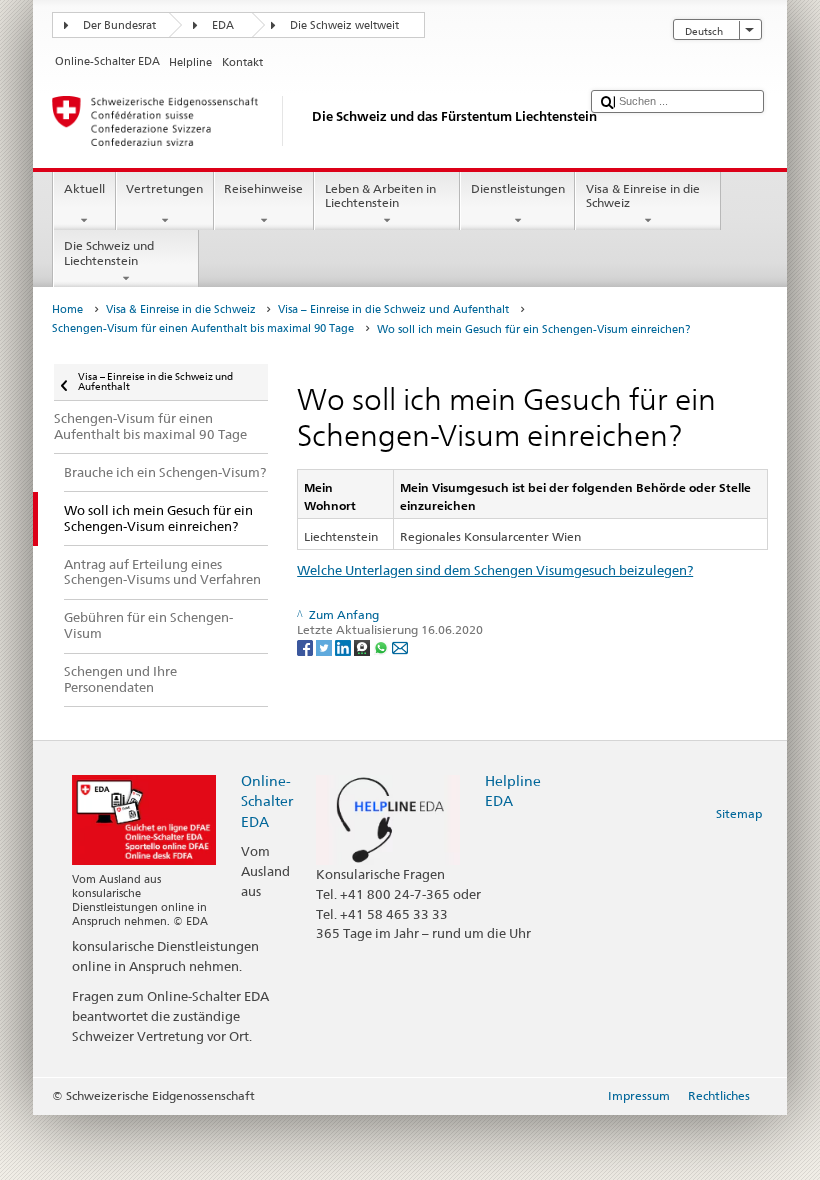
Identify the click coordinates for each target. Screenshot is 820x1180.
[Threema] (363, 646)
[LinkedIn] (344, 646)
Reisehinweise (263, 188)
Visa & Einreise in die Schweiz (643, 195)
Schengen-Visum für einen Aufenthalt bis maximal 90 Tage (203, 328)
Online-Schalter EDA (267, 800)
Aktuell (84, 188)
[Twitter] (325, 646)
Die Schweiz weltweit (344, 25)
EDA (223, 25)
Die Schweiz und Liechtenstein (109, 252)
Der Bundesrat (119, 25)
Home (67, 309)
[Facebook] (306, 646)
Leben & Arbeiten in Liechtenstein (380, 195)
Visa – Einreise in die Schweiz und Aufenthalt (393, 309)
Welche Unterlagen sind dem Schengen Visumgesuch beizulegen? (495, 570)
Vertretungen (164, 188)
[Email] (400, 646)
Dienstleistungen (518, 188)
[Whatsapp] (382, 646)
